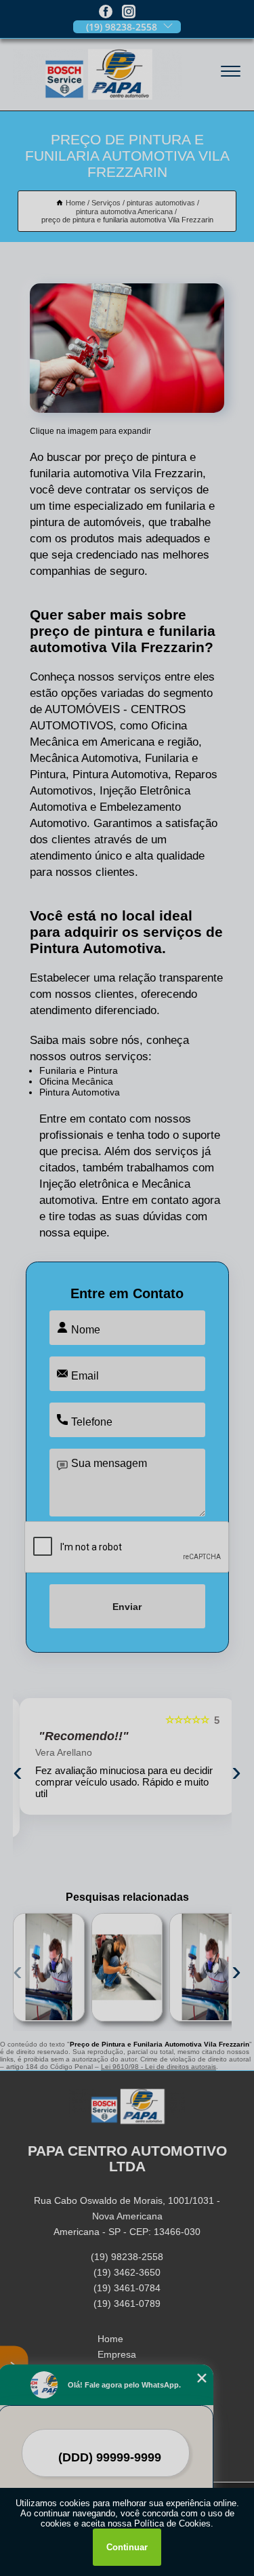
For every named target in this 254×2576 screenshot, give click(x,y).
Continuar (127, 2547)
